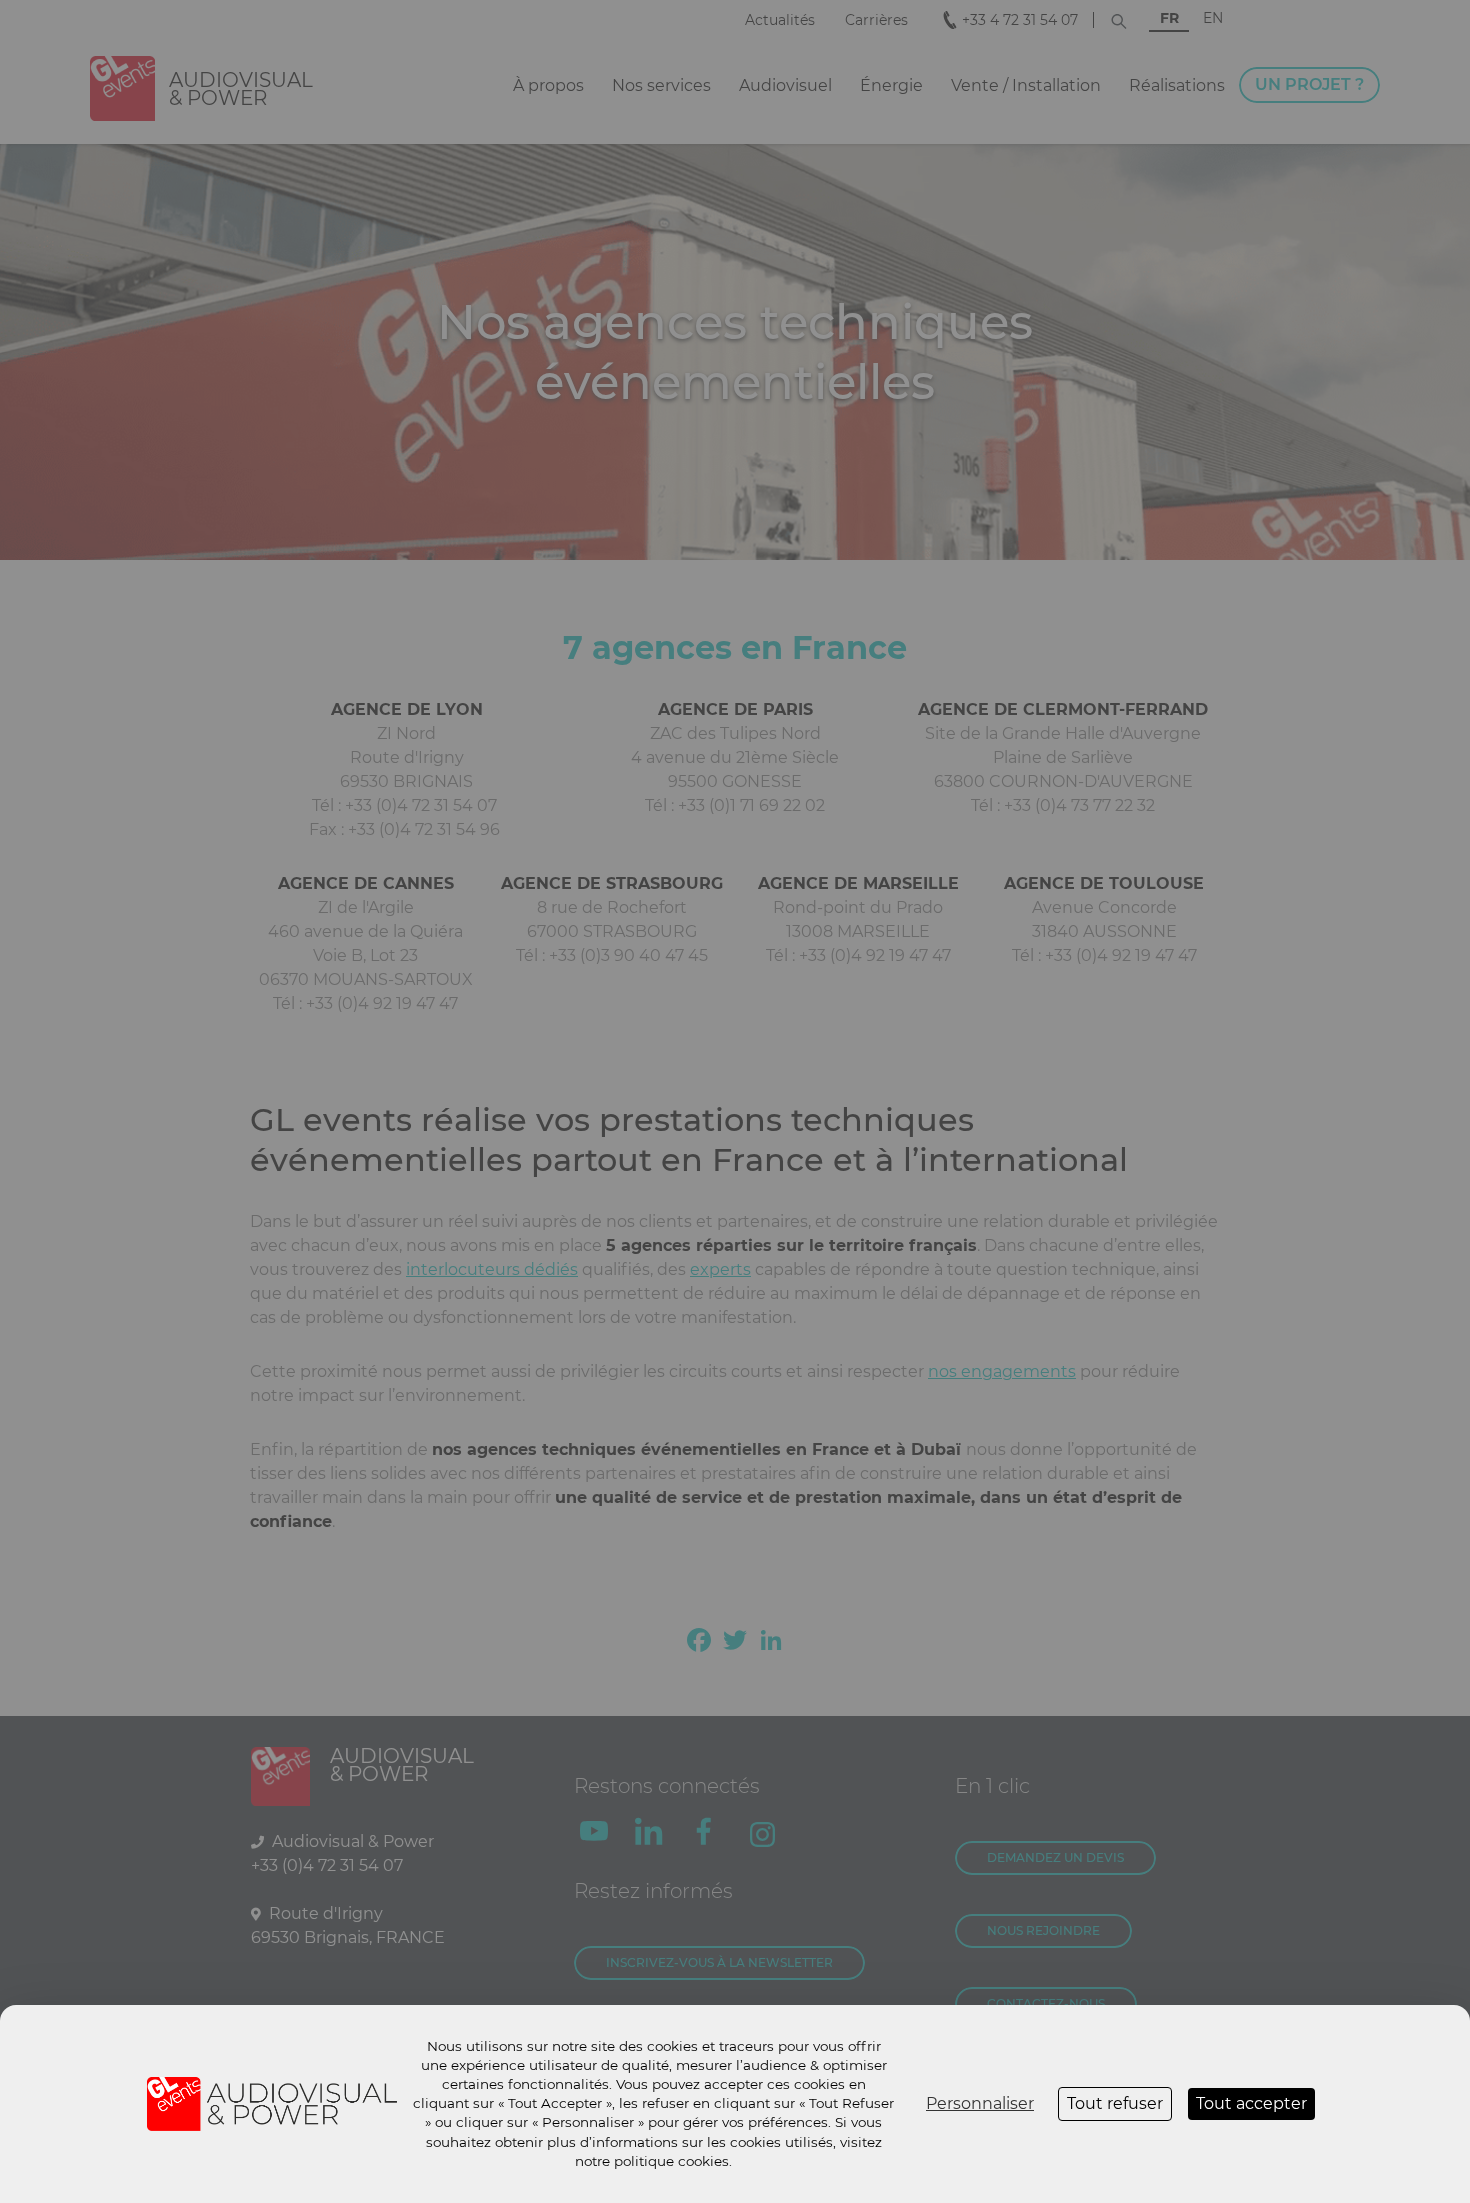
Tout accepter (1251, 2103)
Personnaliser (980, 2103)
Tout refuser (1115, 2103)
